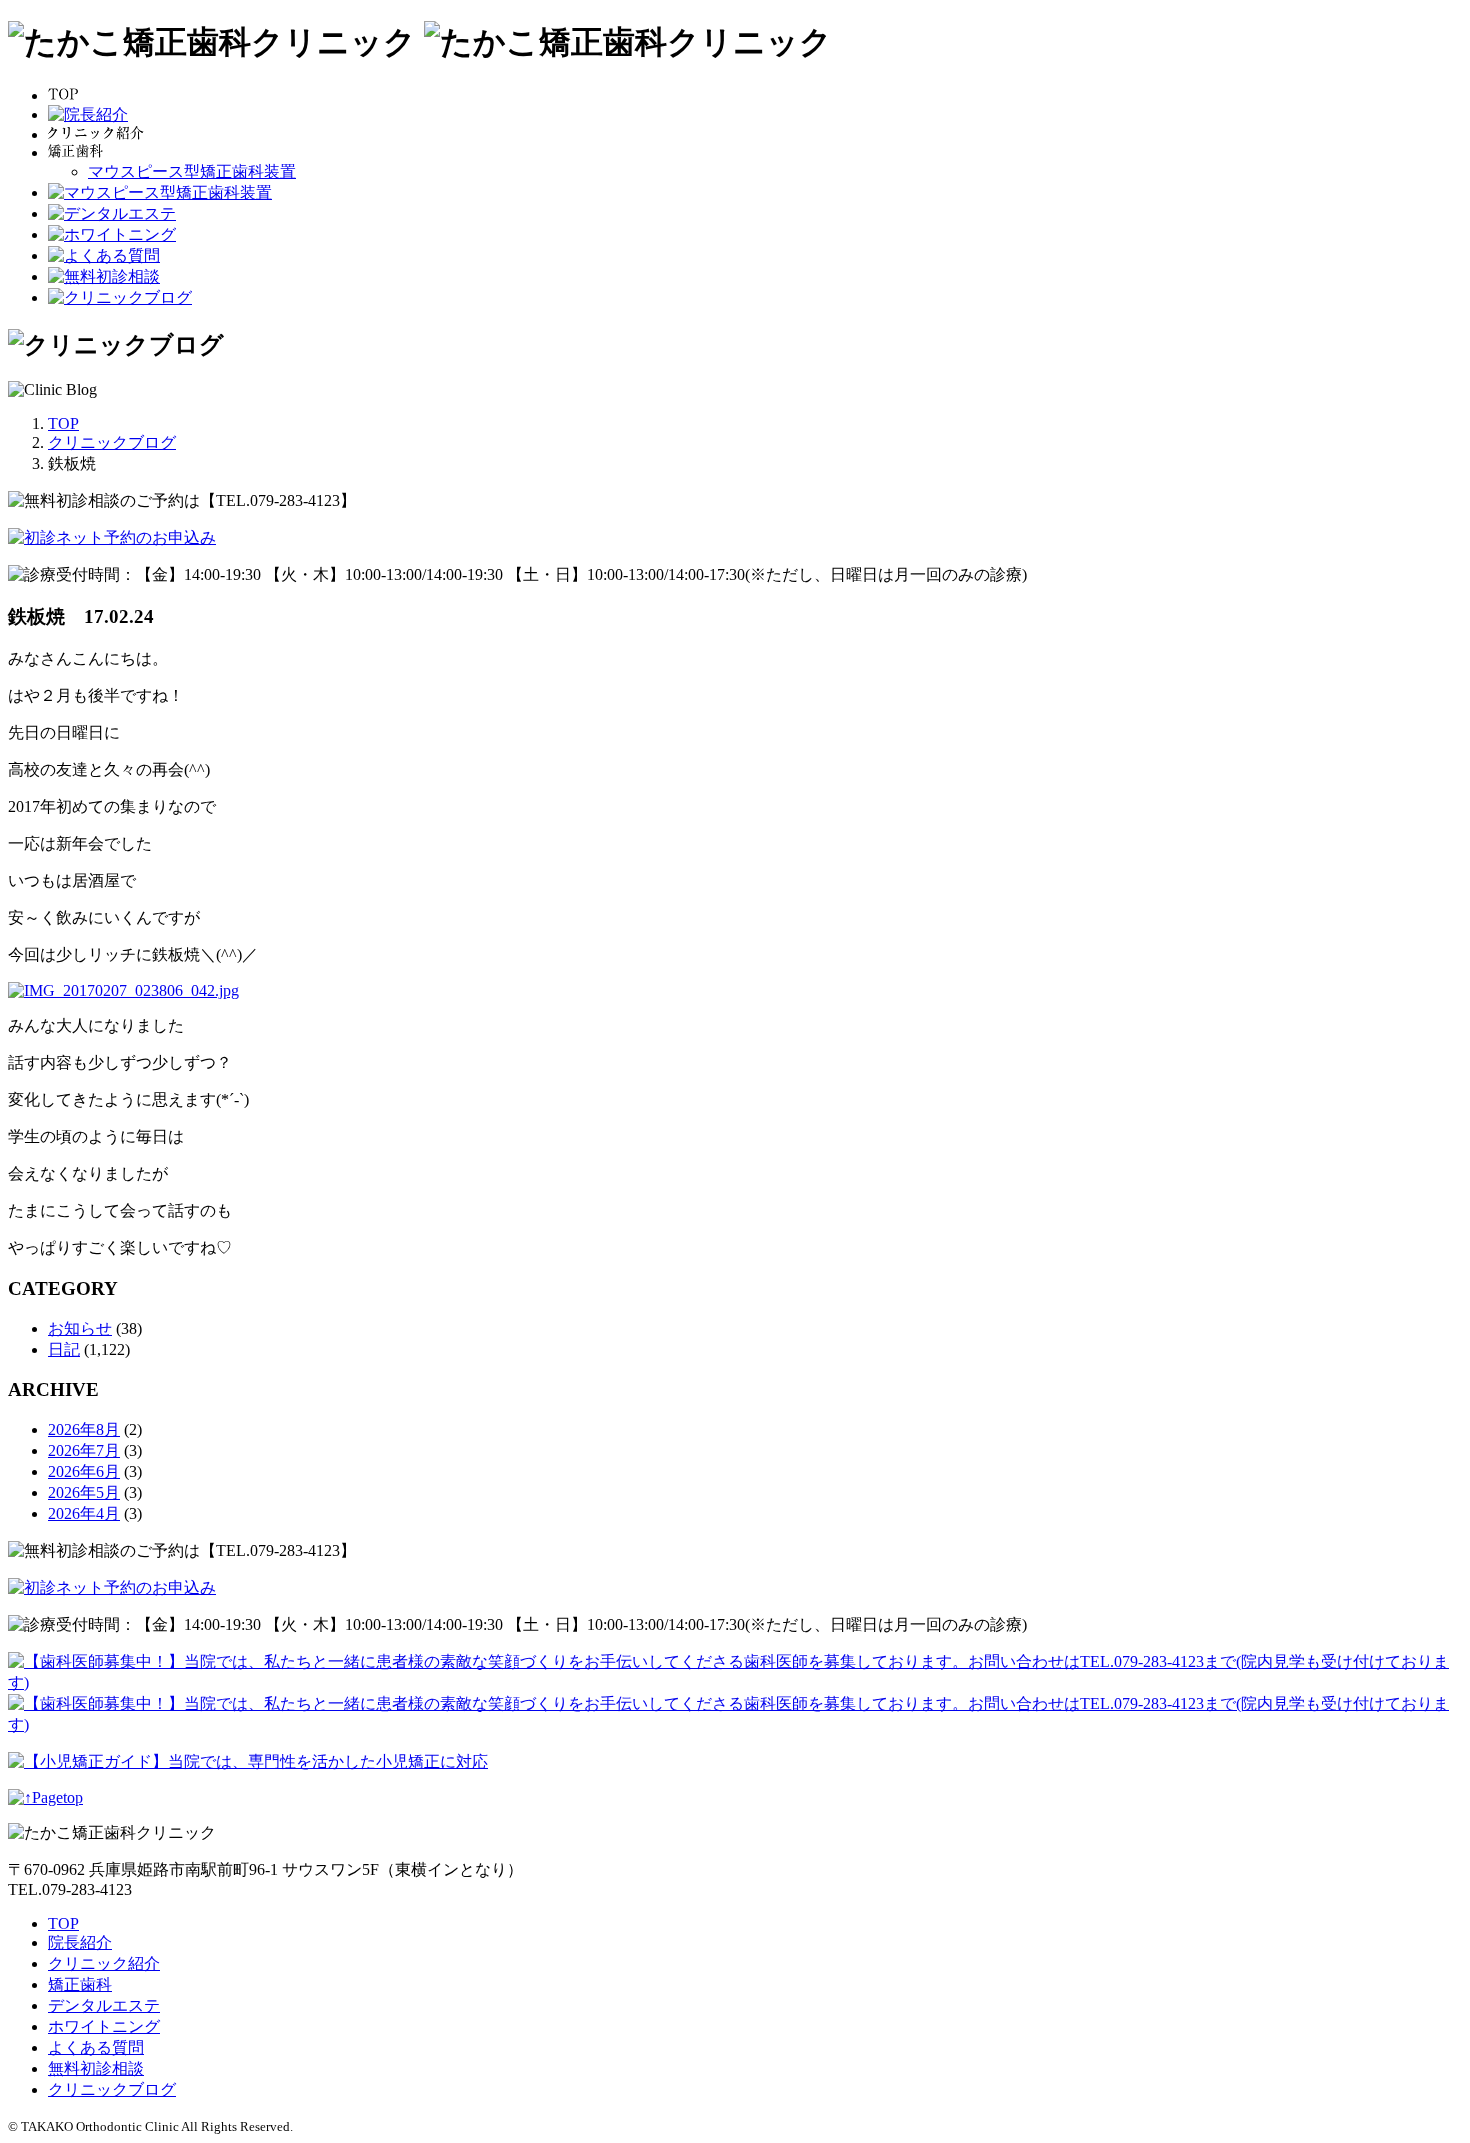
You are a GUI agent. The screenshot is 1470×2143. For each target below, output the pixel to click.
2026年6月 (84, 1471)
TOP (63, 1923)
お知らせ (80, 1328)
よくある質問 (96, 2047)
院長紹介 (80, 1942)
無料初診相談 (96, 2068)
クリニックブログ (112, 2089)
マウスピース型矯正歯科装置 (192, 171)
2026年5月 (84, 1492)
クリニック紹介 (104, 1963)
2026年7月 (84, 1450)
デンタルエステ (104, 2005)
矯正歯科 (80, 1984)
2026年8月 (84, 1429)
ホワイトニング (104, 2026)
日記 (64, 1349)
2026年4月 (84, 1513)
